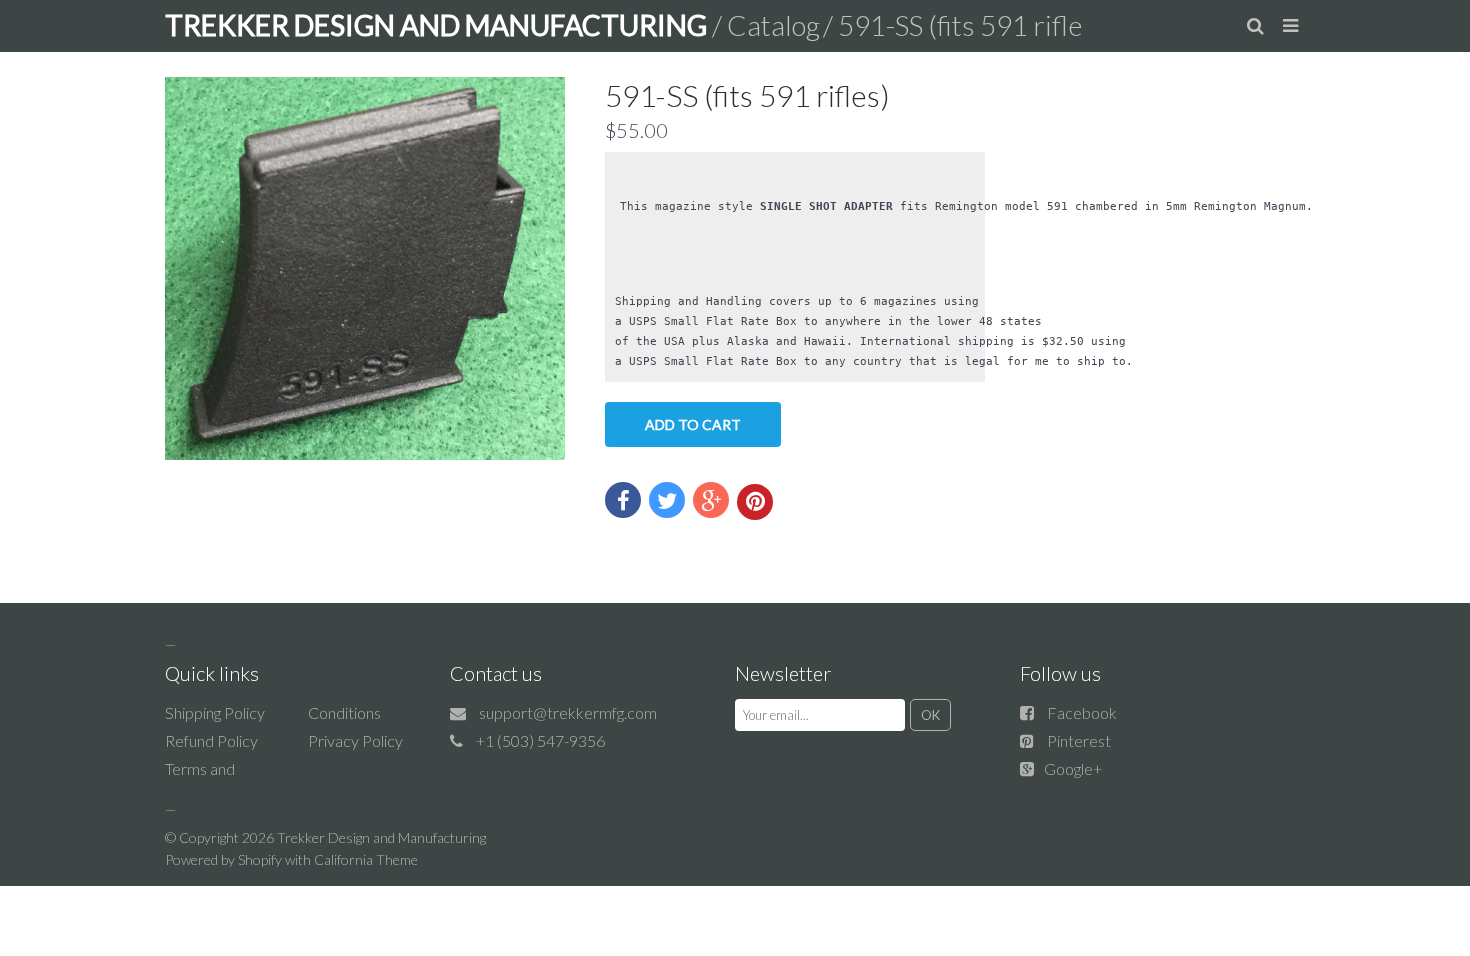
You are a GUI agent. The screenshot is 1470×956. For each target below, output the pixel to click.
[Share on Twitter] (667, 500)
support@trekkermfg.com (568, 712)
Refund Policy (211, 740)
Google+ (1073, 768)
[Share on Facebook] (623, 500)
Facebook (1082, 712)
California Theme (366, 859)
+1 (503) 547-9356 (540, 740)
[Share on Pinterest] (755, 502)
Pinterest (1079, 740)
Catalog (773, 25)
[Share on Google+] (711, 500)
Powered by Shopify (223, 859)
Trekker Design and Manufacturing (381, 837)
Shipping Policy (215, 712)
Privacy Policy (355, 740)
